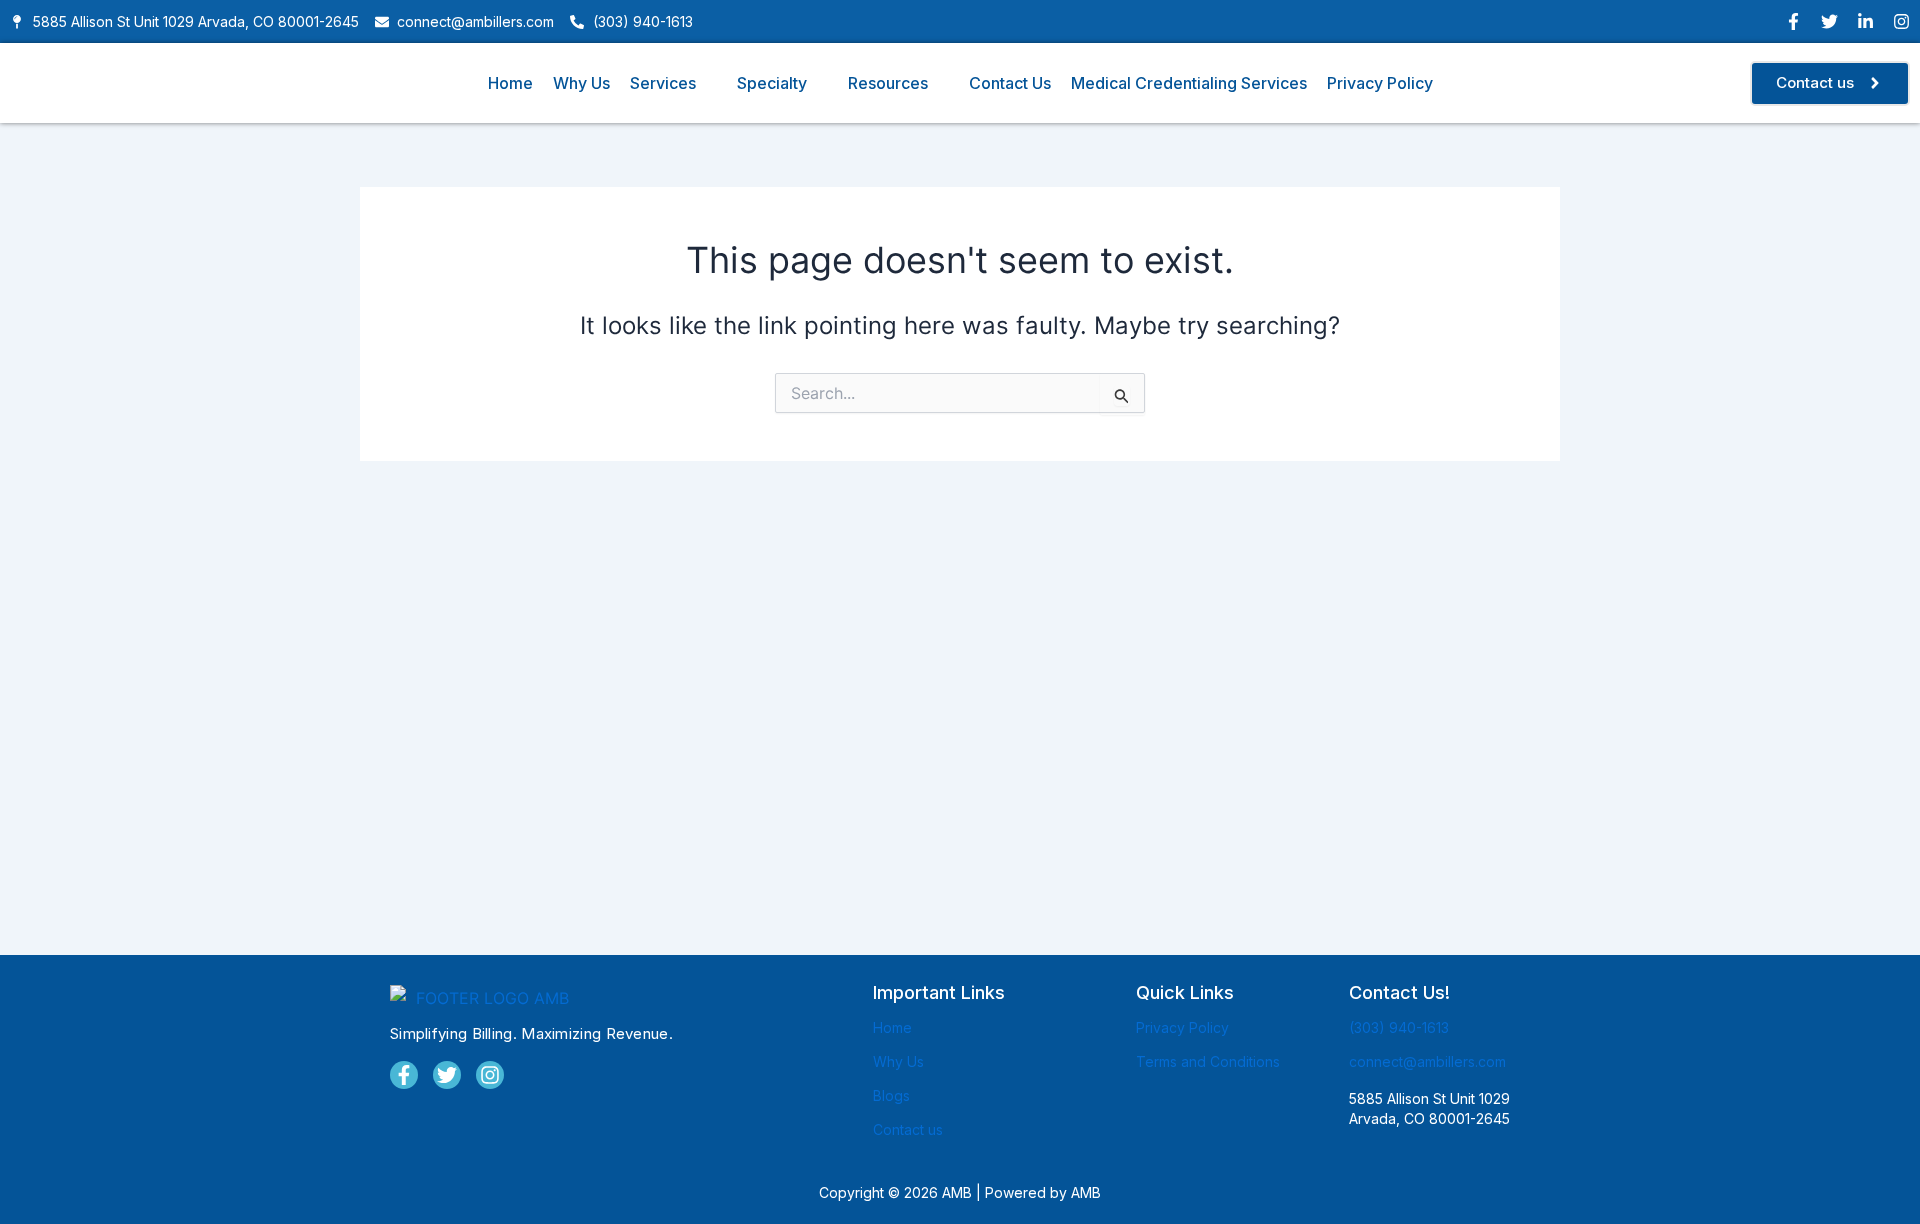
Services (663, 83)
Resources (888, 83)
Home (510, 83)
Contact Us (1010, 83)
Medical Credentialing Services (1189, 83)
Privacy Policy (1380, 83)
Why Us (581, 83)
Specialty (772, 83)
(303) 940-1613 (1399, 1027)
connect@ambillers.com (1427, 1061)
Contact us (908, 1129)
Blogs (891, 1095)
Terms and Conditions (1208, 1061)
